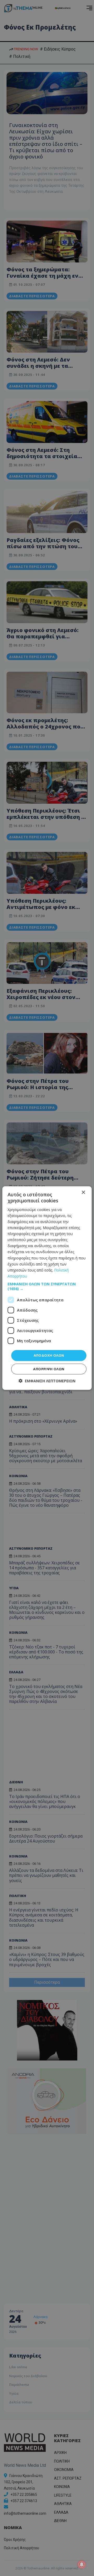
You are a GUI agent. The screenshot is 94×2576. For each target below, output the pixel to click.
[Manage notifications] (82, 2564)
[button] (47, 1286)
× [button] (83, 1193)
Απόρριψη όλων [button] (49, 1369)
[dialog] (47, 1288)
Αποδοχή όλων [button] (49, 1355)
